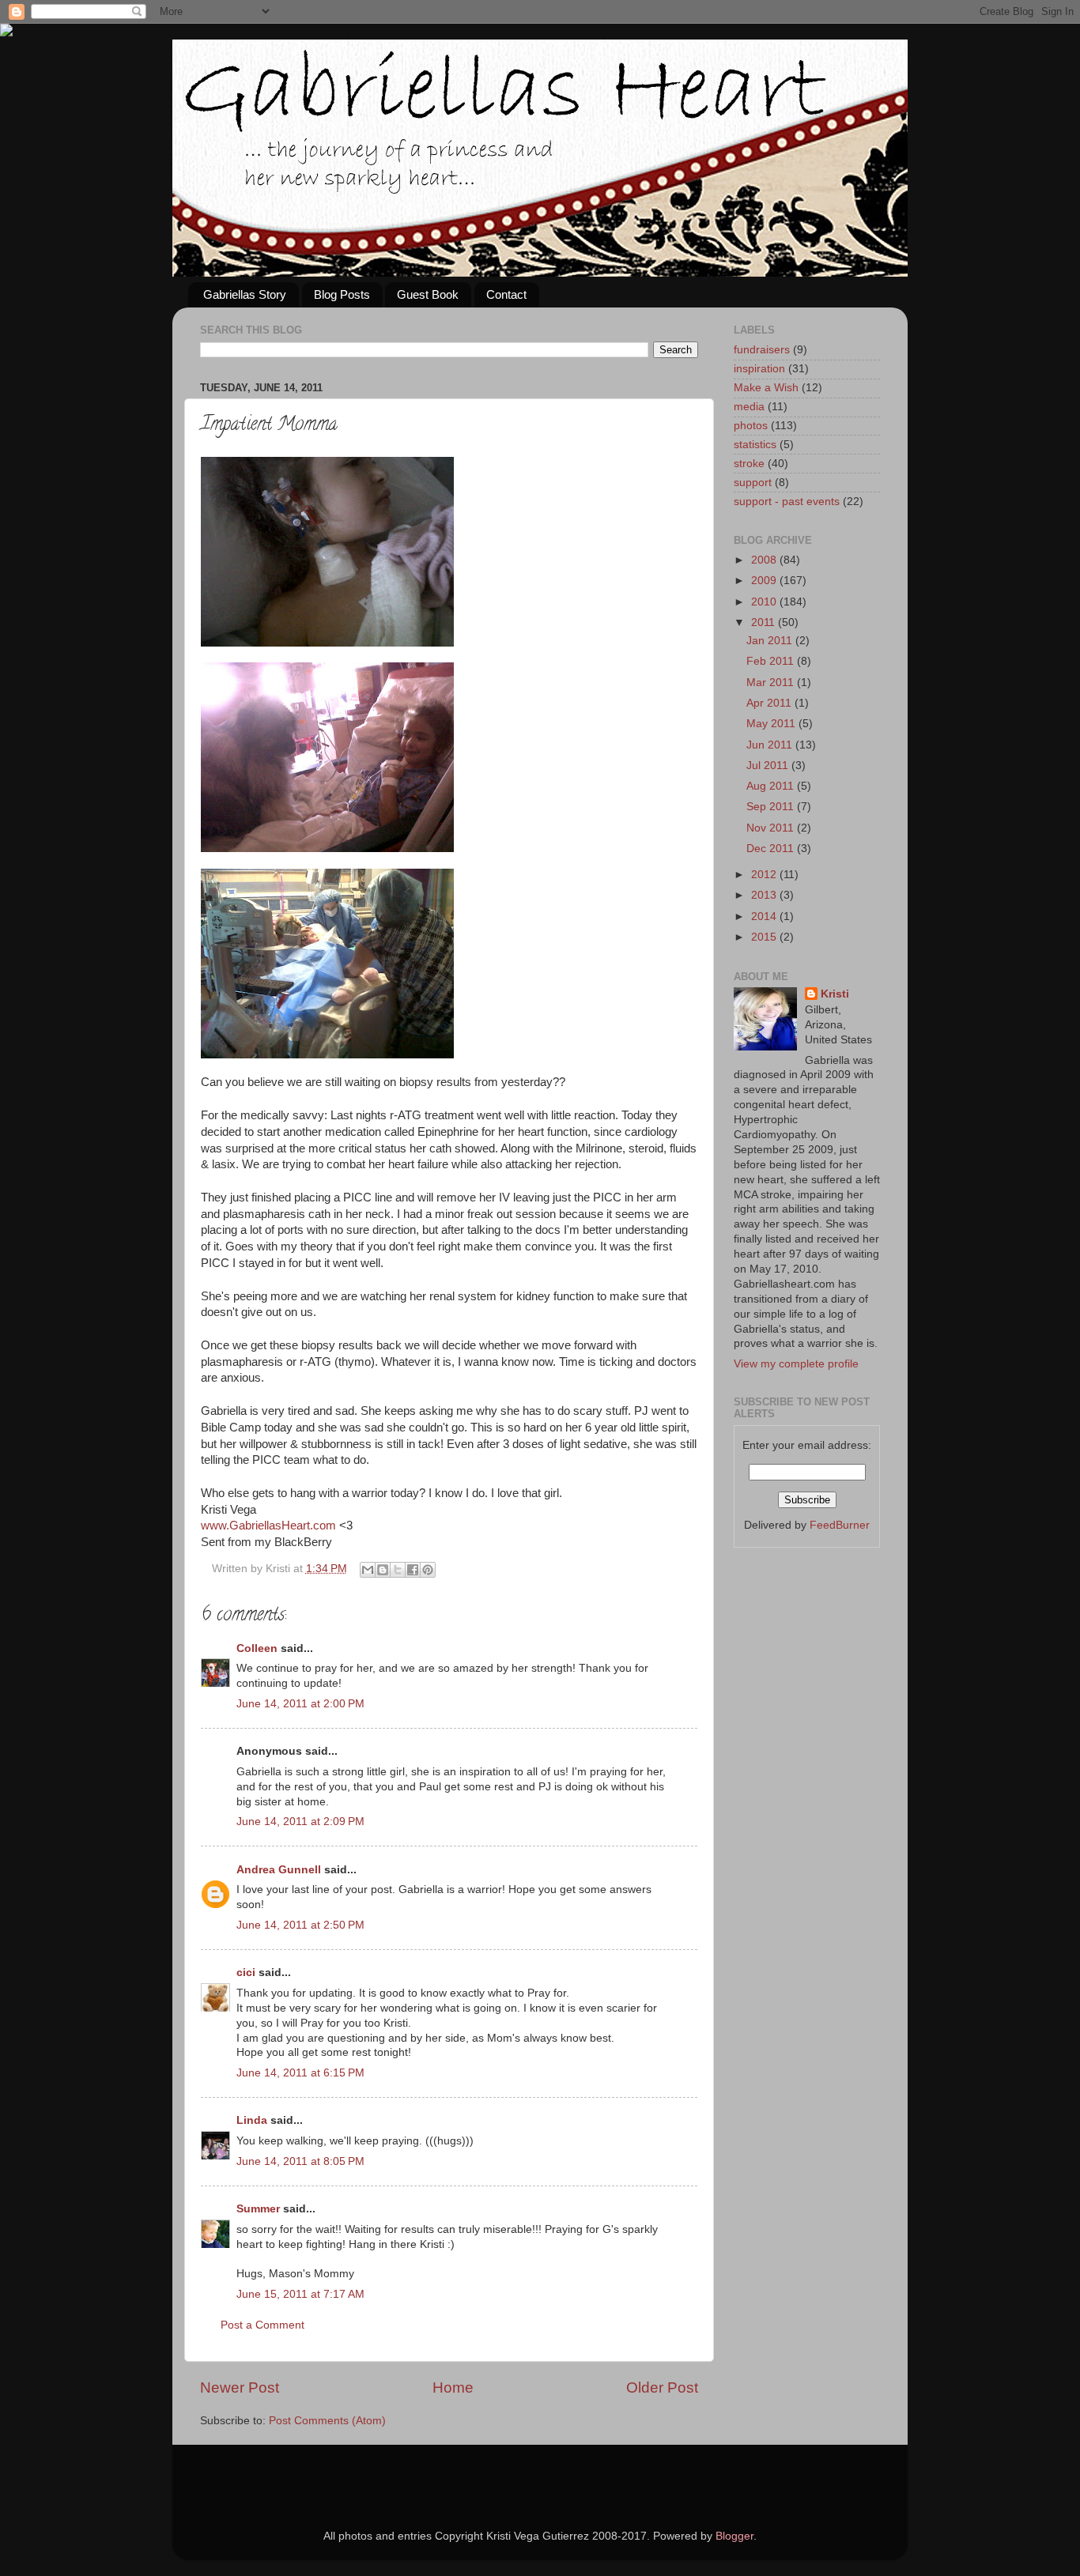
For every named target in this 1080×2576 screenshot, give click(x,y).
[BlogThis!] (383, 1570)
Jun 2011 (771, 745)
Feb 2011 (772, 661)
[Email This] (368, 1570)
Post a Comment (262, 2325)
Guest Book (428, 294)
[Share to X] (398, 1570)
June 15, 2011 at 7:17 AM (300, 2294)
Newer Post (240, 2387)
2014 (765, 916)
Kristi (835, 994)
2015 (765, 937)
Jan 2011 (771, 641)
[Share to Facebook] (413, 1570)
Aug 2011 (772, 786)
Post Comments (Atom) (327, 2421)
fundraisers (762, 350)
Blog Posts (342, 294)
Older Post (662, 2387)
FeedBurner (840, 1525)
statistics (755, 445)
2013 (765, 895)
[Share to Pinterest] (428, 1570)
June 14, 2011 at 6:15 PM (300, 2073)
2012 (765, 875)
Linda (252, 2120)
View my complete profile (796, 1364)
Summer (258, 2209)
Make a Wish (766, 388)
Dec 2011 (772, 849)
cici (246, 1973)
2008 (765, 560)
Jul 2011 (769, 766)
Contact (506, 294)
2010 (765, 602)
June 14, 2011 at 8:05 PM (300, 2161)
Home (453, 2387)
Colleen (257, 1648)
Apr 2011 (770, 703)
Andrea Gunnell (279, 1870)
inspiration (759, 369)
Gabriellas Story (245, 294)
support (753, 483)
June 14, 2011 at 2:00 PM (300, 1704)
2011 (765, 622)
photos (751, 426)
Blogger (734, 2536)
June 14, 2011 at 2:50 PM (300, 1925)
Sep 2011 (772, 807)
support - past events (787, 502)
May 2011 (772, 724)
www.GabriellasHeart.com (268, 1526)
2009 (765, 581)
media (749, 407)
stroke (749, 464)
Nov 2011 (772, 828)
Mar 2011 (772, 683)
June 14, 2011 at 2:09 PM (300, 1822)
